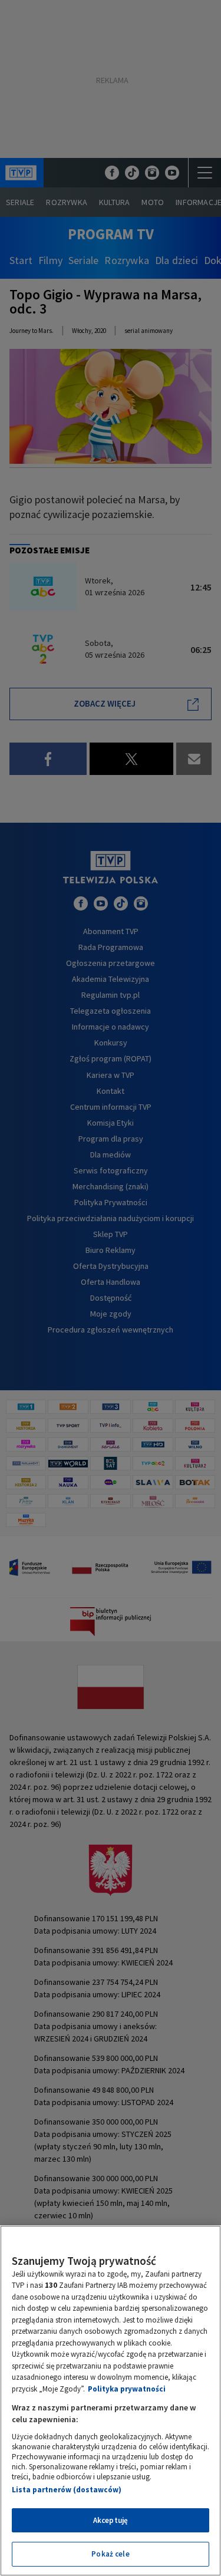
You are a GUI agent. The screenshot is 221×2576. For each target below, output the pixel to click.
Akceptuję (111, 2520)
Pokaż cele (110, 2554)
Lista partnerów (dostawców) (67, 2490)
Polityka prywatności (127, 2389)
